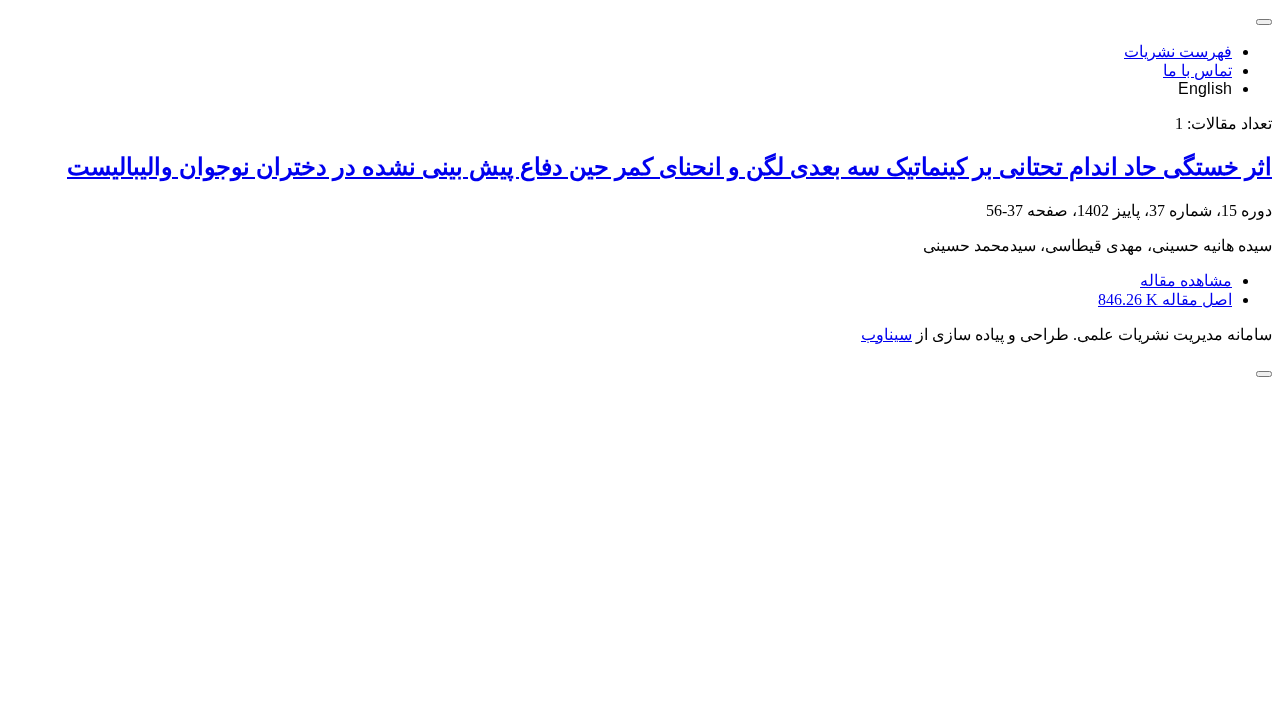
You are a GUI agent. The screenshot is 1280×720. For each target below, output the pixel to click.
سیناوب (886, 334)
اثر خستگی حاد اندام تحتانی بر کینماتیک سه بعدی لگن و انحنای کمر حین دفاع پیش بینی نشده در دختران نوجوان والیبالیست (669, 167)
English (1205, 88)
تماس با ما (1197, 70)
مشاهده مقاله (1186, 280)
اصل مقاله (1165, 299)
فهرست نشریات (1178, 51)
